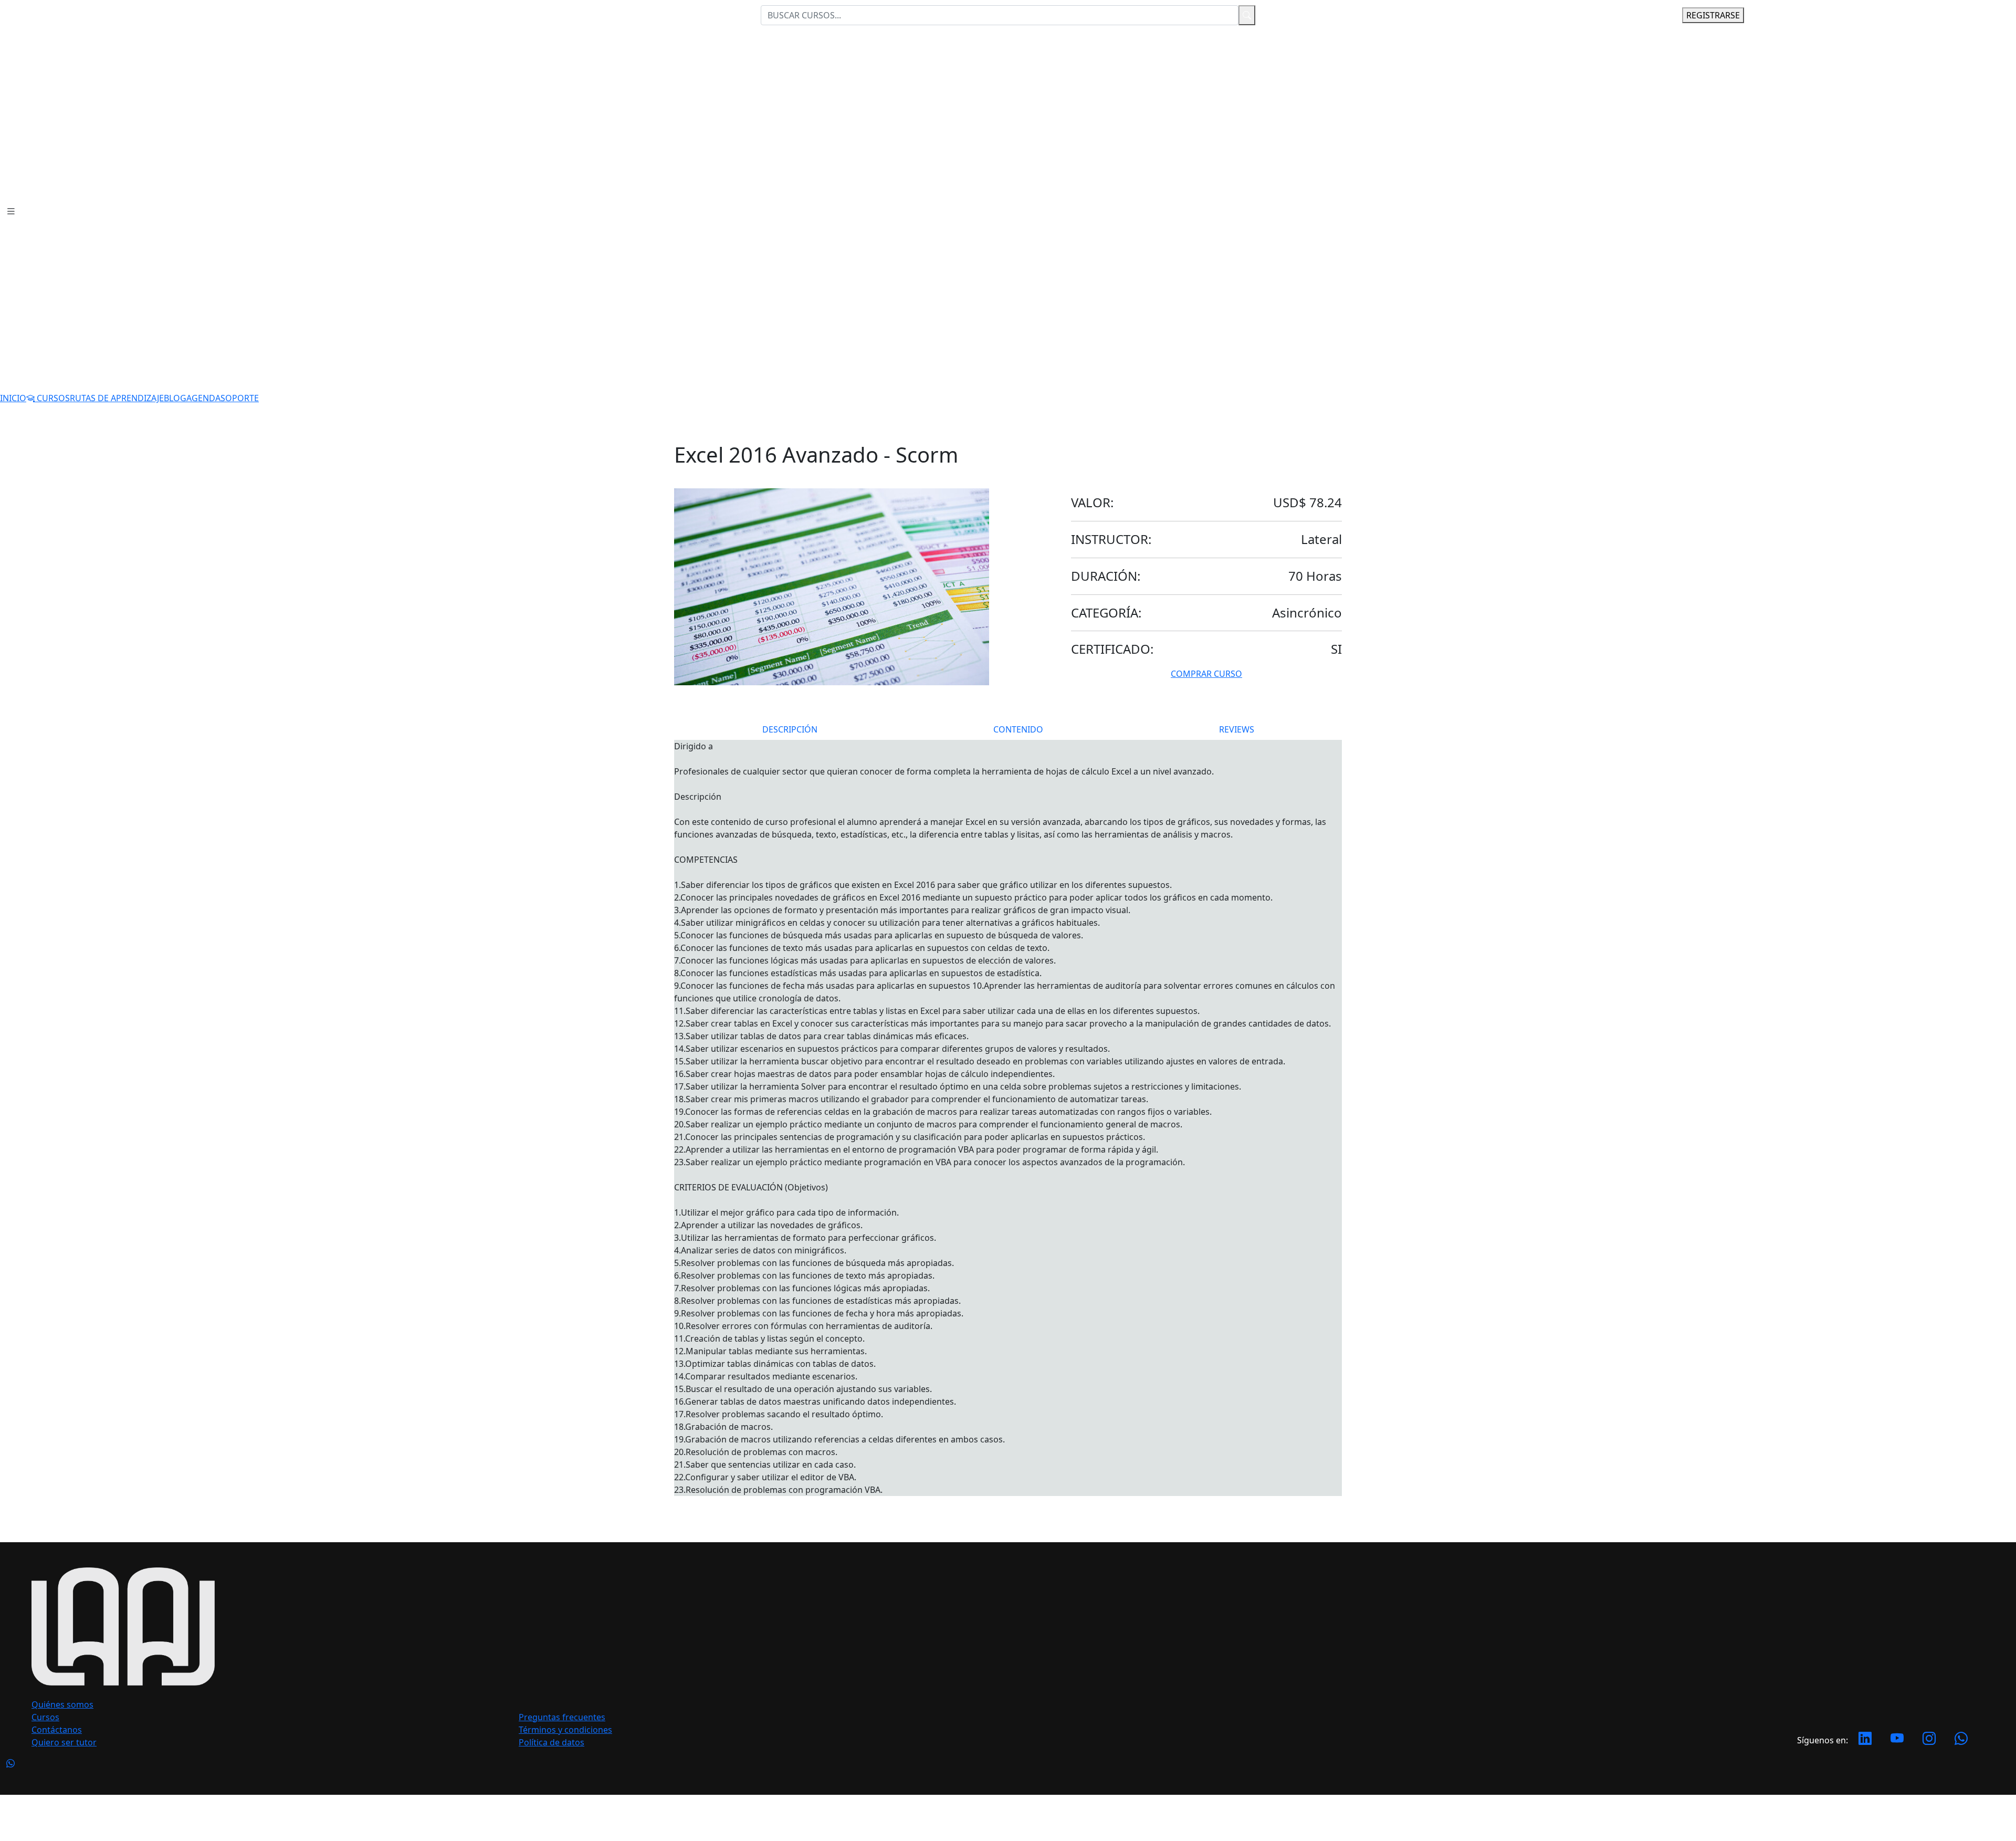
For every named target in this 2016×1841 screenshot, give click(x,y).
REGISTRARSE (1713, 15)
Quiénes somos (62, 1704)
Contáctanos (57, 1730)
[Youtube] (1897, 1740)
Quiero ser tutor (64, 1742)
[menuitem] (13, 398)
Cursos (45, 1717)
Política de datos (552, 1742)
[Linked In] (1865, 1740)
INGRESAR (1637, 15)
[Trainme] (1316, 1817)
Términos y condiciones (565, 1730)
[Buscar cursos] (1247, 15)
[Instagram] (1929, 1740)
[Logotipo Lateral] (62, 14)
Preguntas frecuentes (562, 1717)
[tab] (790, 729)
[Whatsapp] (1961, 1740)
